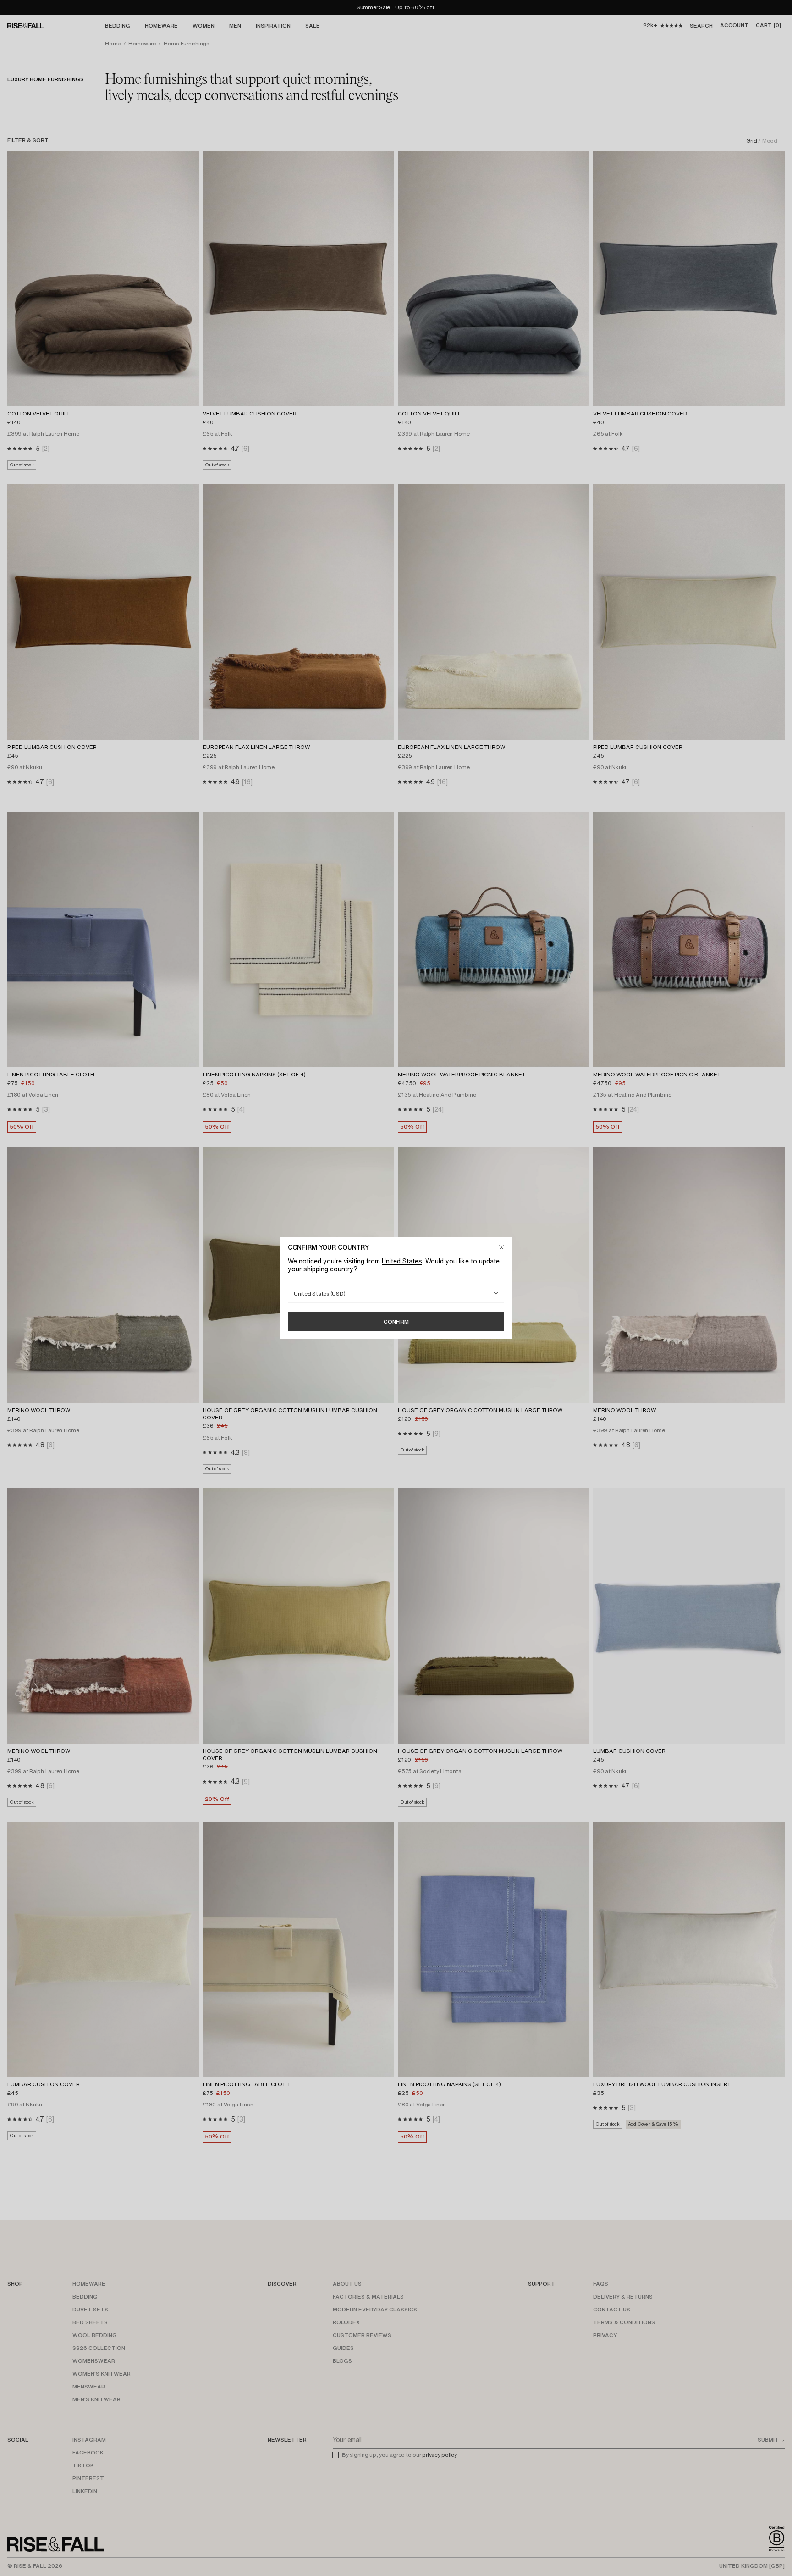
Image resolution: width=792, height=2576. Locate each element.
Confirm (396, 1321)
